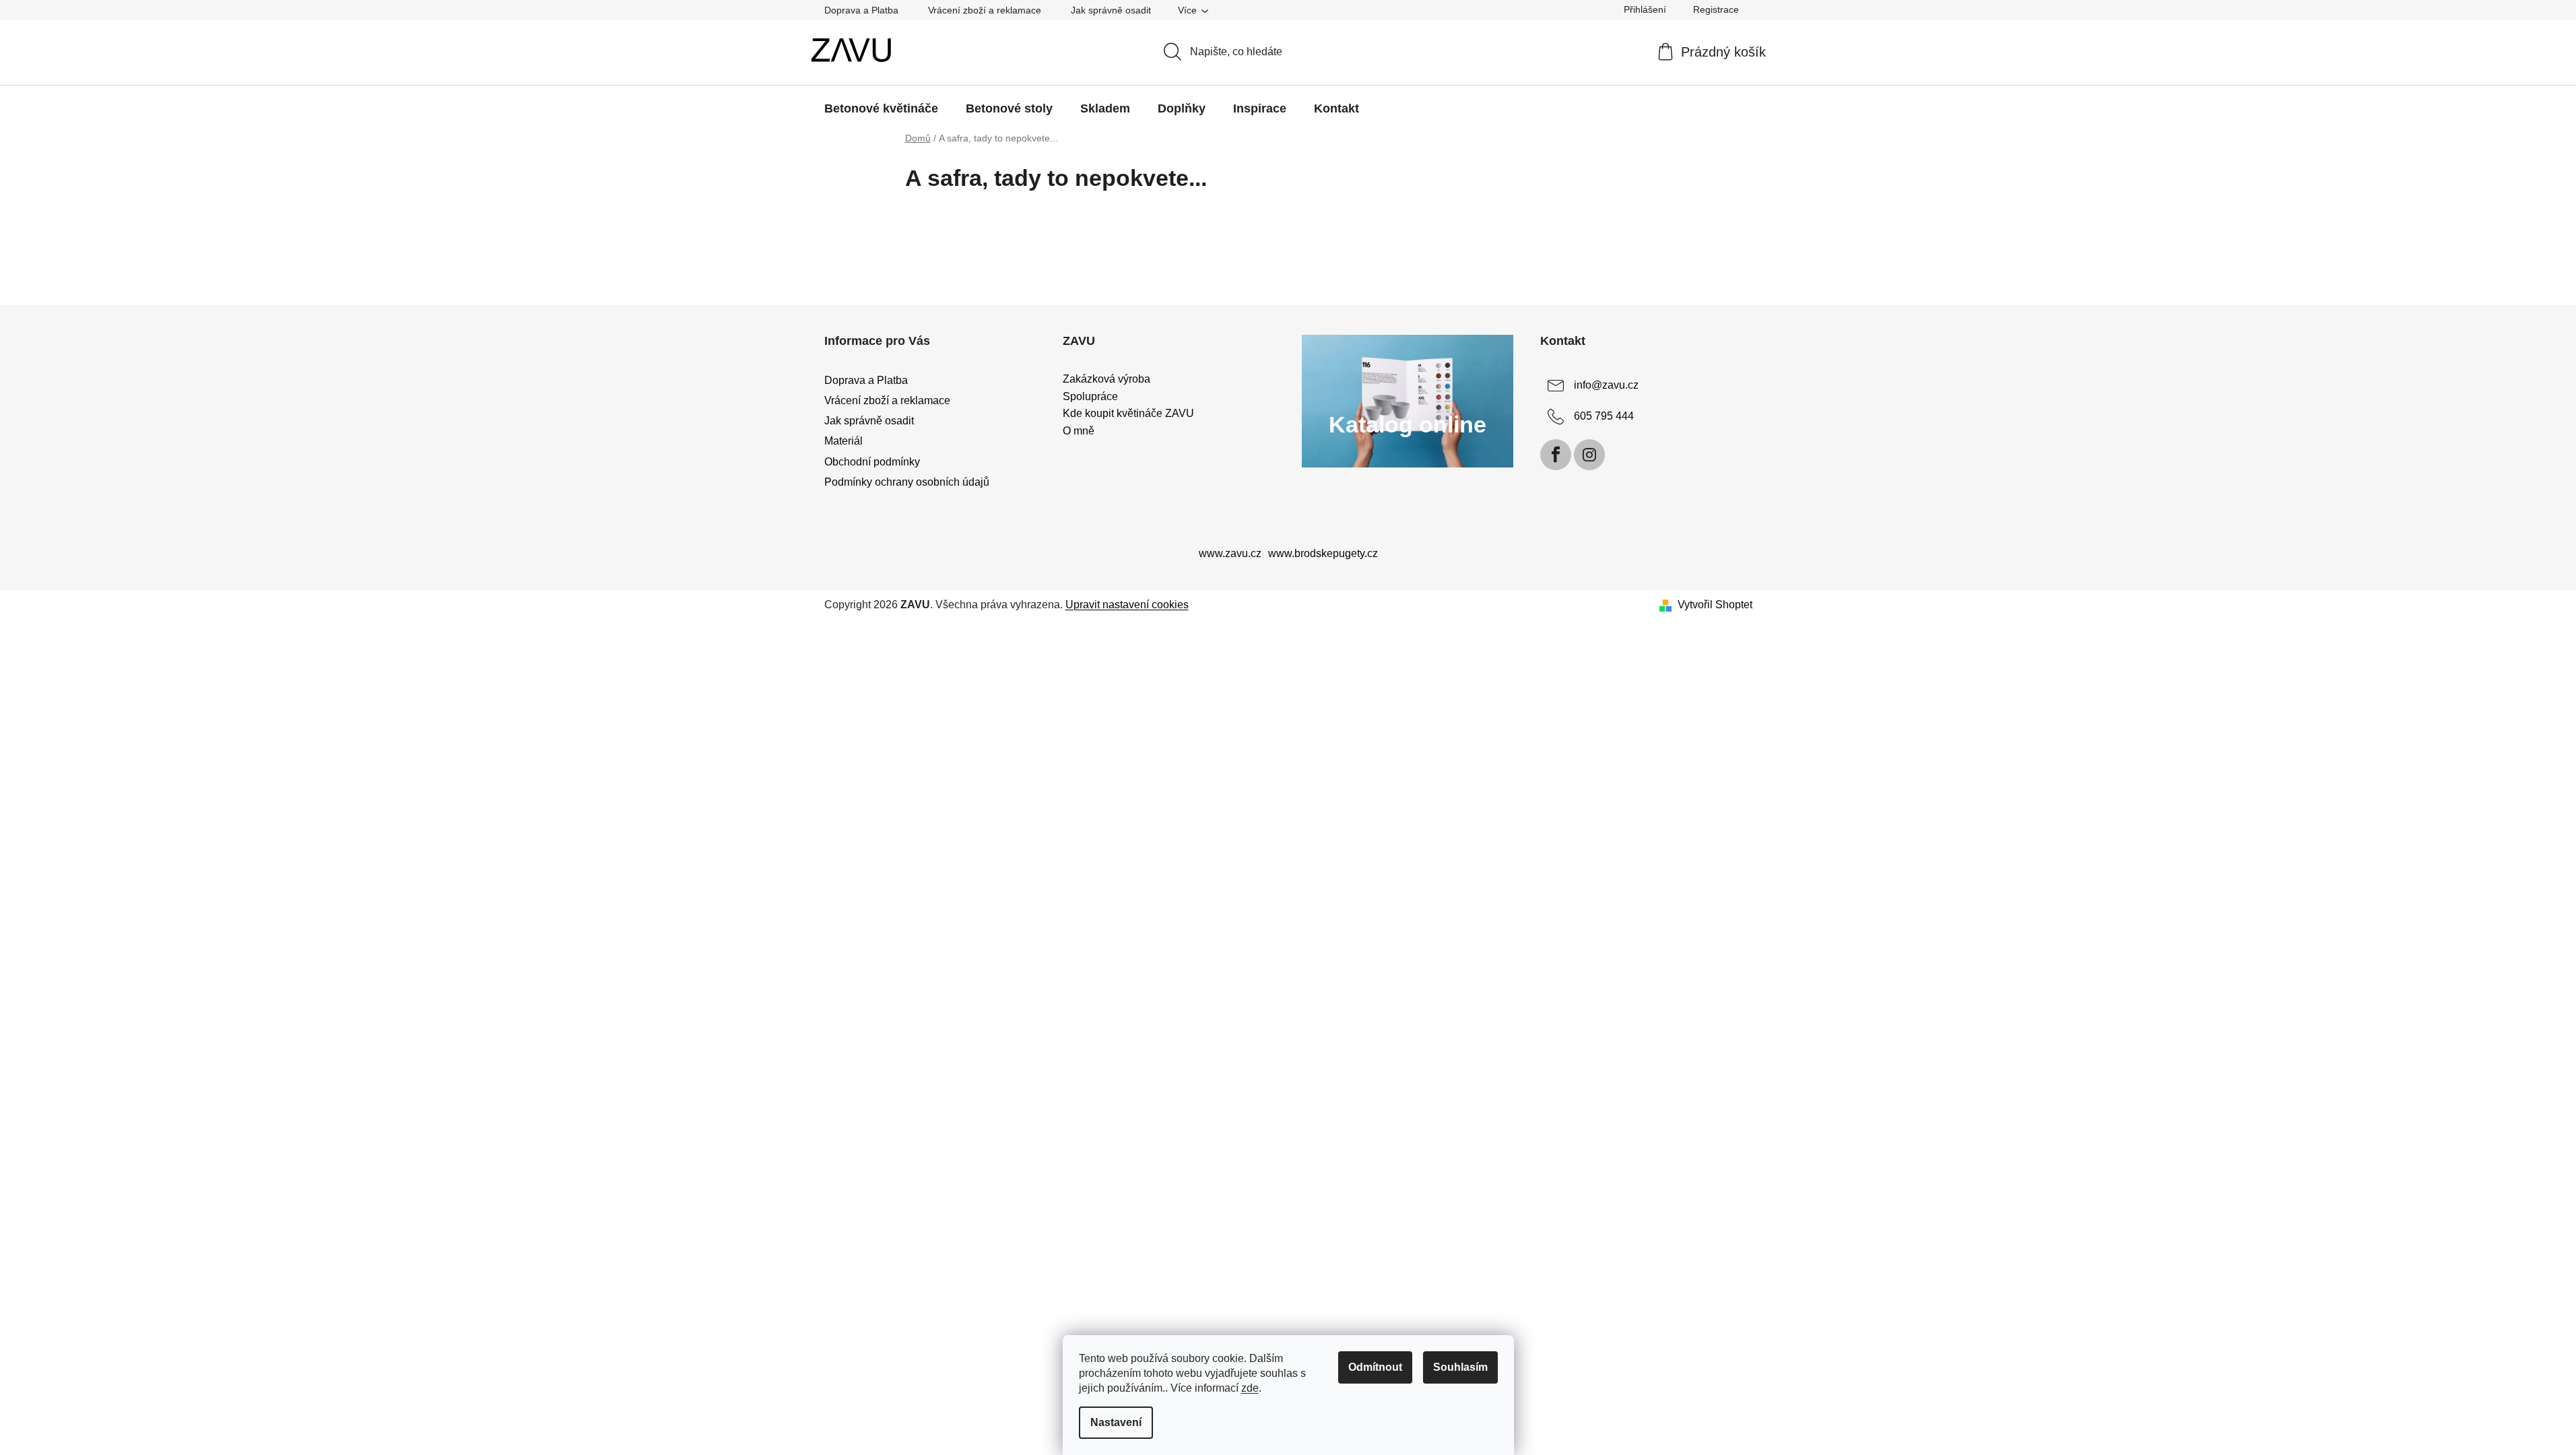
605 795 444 (1604, 416)
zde (1250, 1388)
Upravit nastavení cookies (1127, 605)
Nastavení (1116, 1422)
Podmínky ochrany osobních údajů (907, 482)
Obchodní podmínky (872, 462)
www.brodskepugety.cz (1323, 553)
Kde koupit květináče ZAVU (1128, 413)
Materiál (844, 441)
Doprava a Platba (861, 10)
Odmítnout (1375, 1367)
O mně (1079, 431)
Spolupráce (1090, 396)
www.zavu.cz (1230, 553)
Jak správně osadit (1111, 10)
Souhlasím (1460, 1367)
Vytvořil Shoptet (1715, 605)
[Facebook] (1556, 455)
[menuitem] (881, 108)
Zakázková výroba (1107, 379)
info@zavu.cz (1606, 385)
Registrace (1716, 9)
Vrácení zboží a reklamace (985, 10)
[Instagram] (1589, 455)
